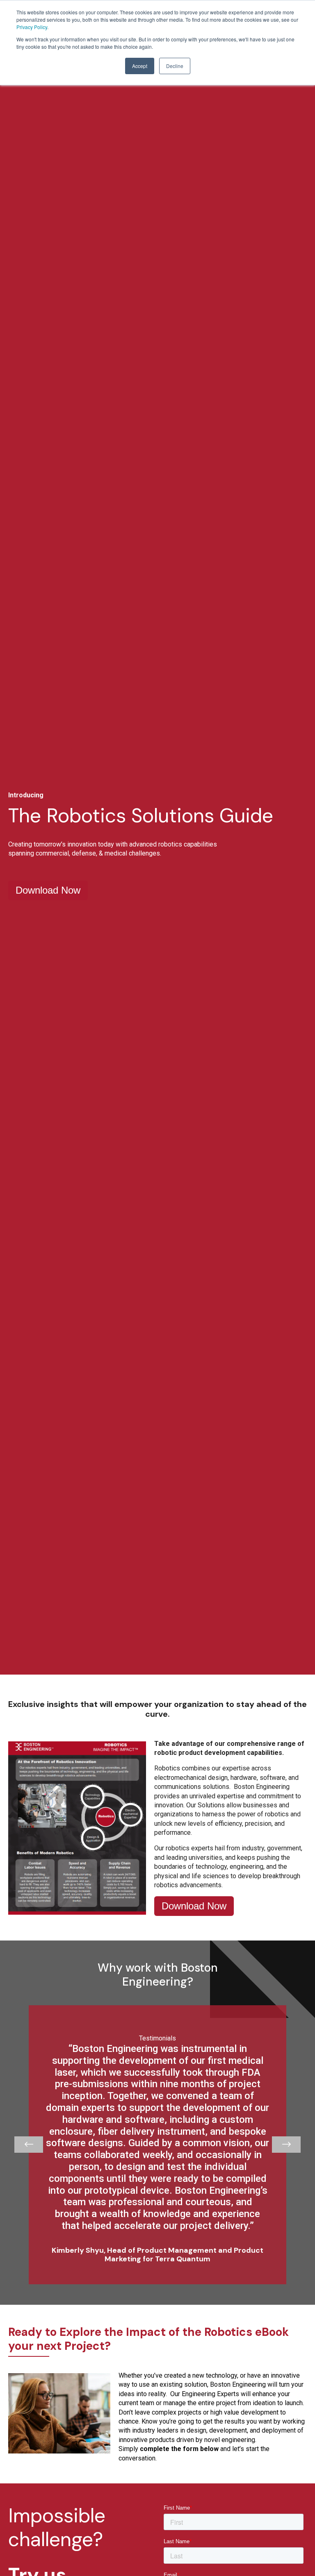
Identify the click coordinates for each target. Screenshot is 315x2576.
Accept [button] (140, 66)
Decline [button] (175, 66)
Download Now (48, 890)
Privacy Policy (32, 27)
